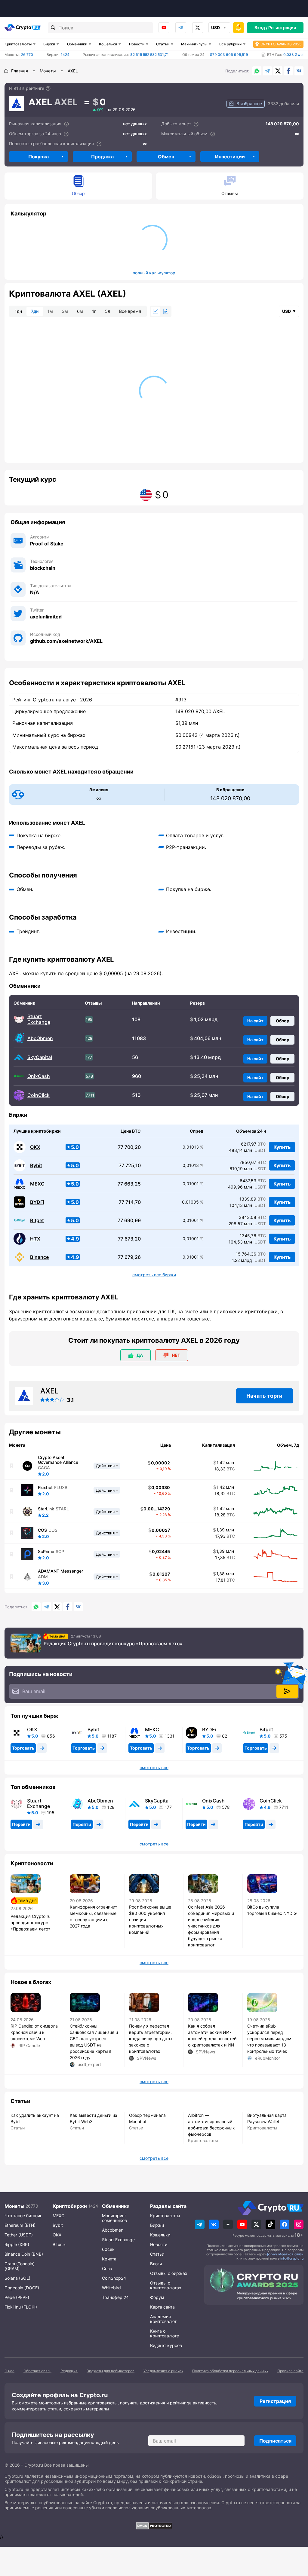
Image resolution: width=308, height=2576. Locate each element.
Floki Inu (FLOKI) (21, 2307)
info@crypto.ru (292, 2258)
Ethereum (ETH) (20, 2225)
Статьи (163, 44)
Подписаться (275, 2441)
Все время (130, 311)
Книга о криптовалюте (165, 2333)
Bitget (37, 1221)
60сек (108, 2249)
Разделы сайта (168, 2206)
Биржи (49, 44)
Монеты (14, 2206)
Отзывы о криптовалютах (166, 2285)
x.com (198, 28)
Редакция (69, 2371)
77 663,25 (129, 1184)
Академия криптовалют (163, 2319)
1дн (18, 311)
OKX (35, 1147)
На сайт (255, 1021)
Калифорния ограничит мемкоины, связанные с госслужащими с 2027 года (93, 1916)
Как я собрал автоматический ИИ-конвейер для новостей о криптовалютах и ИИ (212, 2035)
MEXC (37, 1184)
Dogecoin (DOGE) (22, 2288)
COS (42, 1530)
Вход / (261, 27)
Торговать (23, 1748)
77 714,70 (130, 1202)
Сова (107, 2268)
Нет (176, 1355)
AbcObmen (40, 1038)
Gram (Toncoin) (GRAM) (20, 2266)
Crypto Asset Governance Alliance (58, 1460)
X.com (278, 71)
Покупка (38, 157)
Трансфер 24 (115, 2297)
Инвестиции (230, 157)
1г (94, 311)
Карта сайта (162, 2307)
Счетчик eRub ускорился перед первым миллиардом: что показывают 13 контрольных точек (270, 2039)
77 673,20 (129, 1239)
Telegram (181, 28)
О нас (9, 2371)
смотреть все (154, 1768)
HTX (35, 1239)
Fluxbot (45, 1488)
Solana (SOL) (17, 2278)
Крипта (109, 2259)
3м (65, 311)
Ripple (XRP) (17, 2244)
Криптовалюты (18, 44)
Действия (105, 1466)
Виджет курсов (166, 2345)
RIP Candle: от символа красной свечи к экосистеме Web (34, 2032)
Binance (39, 1257)
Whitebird (111, 2288)
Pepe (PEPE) (17, 2297)
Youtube (164, 28)
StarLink (46, 1509)
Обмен (166, 157)
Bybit (36, 1166)
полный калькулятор (154, 273)
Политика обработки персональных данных (230, 2371)
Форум (157, 2297)
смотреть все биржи (154, 1275)
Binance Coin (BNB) (24, 2254)
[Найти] (53, 28)
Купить (282, 1147)
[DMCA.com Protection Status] (154, 2526)
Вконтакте (299, 71)
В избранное (249, 104)
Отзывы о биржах (169, 2273)
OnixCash (39, 1076)
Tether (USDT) (19, 2235)
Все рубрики (230, 44)
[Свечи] (166, 311)
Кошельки (108, 44)
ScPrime (46, 1552)
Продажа (102, 157)
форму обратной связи (285, 2254)
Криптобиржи (70, 2206)
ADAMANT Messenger (60, 1571)
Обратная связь (37, 2371)
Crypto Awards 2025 (281, 44)
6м (80, 311)
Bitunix (59, 2244)
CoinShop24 (114, 2278)
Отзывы (230, 193)
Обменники (77, 44)
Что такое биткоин (23, 2216)
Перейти (21, 1824)
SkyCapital (40, 1057)
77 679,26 (129, 1257)
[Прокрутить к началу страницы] (294, 2538)
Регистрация (282, 27)
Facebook (288, 71)
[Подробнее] (48, 88)
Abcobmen (113, 2230)
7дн (35, 311)
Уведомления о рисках (163, 2371)
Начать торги (264, 1396)
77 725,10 (130, 1166)
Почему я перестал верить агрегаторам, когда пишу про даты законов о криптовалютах (151, 2039)
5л (108, 311)
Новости (137, 44)
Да (140, 1355)
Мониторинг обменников (114, 2218)
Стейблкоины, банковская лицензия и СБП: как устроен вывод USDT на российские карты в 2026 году (94, 2042)
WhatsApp (257, 71)
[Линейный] (156, 311)
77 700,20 (129, 1147)
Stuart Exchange (39, 1019)
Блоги (156, 2264)
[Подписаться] (287, 1691)
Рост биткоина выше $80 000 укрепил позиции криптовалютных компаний (150, 1920)
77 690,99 (129, 1221)
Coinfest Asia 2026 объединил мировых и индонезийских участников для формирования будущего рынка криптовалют (211, 1926)
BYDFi (37, 1202)
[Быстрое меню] (239, 28)
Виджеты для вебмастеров (111, 2371)
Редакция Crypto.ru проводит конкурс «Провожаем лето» (113, 1644)
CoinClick (38, 1095)
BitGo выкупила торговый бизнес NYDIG (272, 1910)
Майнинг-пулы (194, 44)
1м (50, 311)
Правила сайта (290, 2371)
